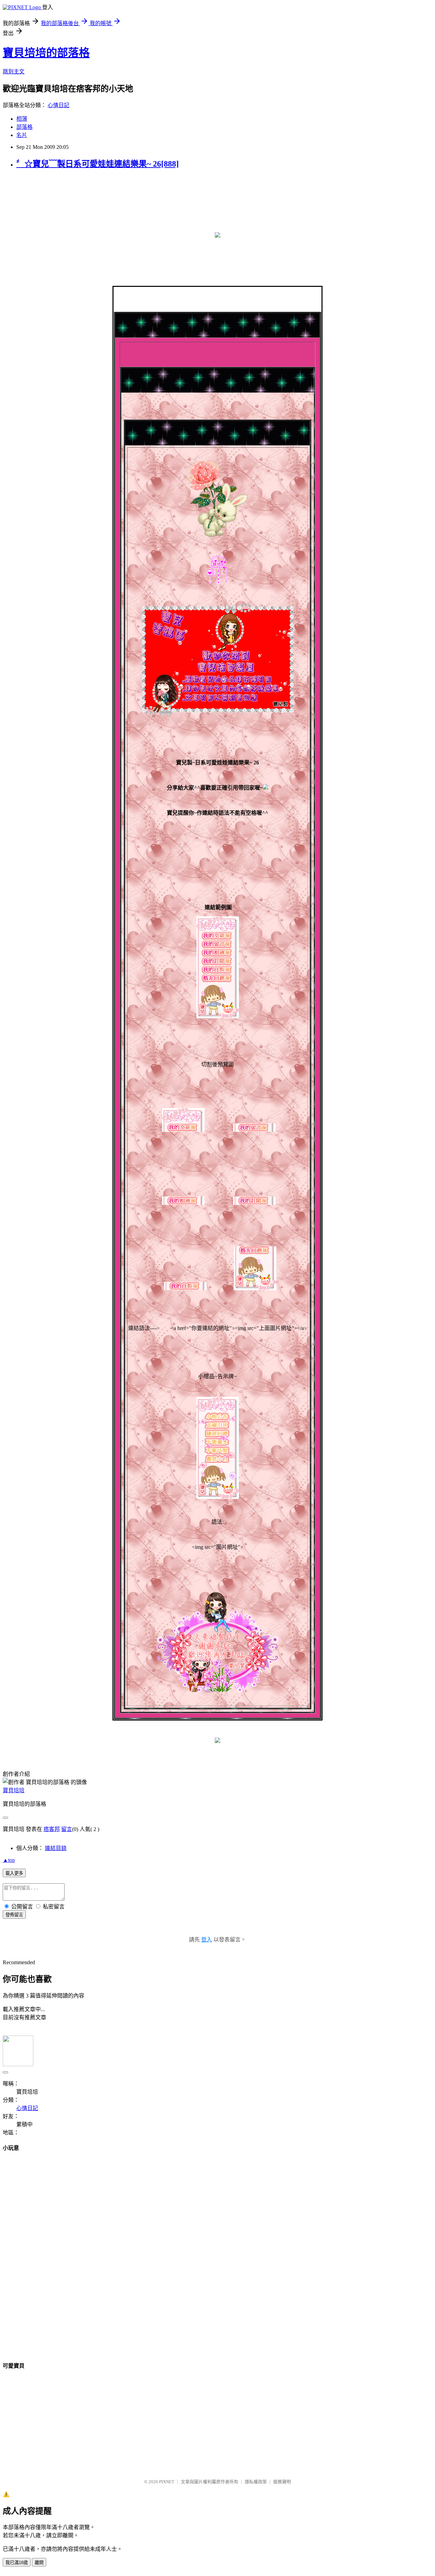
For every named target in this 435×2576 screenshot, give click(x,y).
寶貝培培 (14, 1790)
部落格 (24, 127)
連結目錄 (56, 1848)
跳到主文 (14, 72)
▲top (9, 1860)
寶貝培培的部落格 (46, 53)
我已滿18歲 (17, 2563)
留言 (67, 1829)
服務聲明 (282, 2482)
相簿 (22, 119)
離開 (39, 2563)
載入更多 (14, 1873)
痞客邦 (52, 1829)
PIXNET (167, 2482)
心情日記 (58, 105)
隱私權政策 (256, 2482)
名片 (22, 135)
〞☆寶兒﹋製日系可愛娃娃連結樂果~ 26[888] (98, 164)
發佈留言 (14, 1915)
